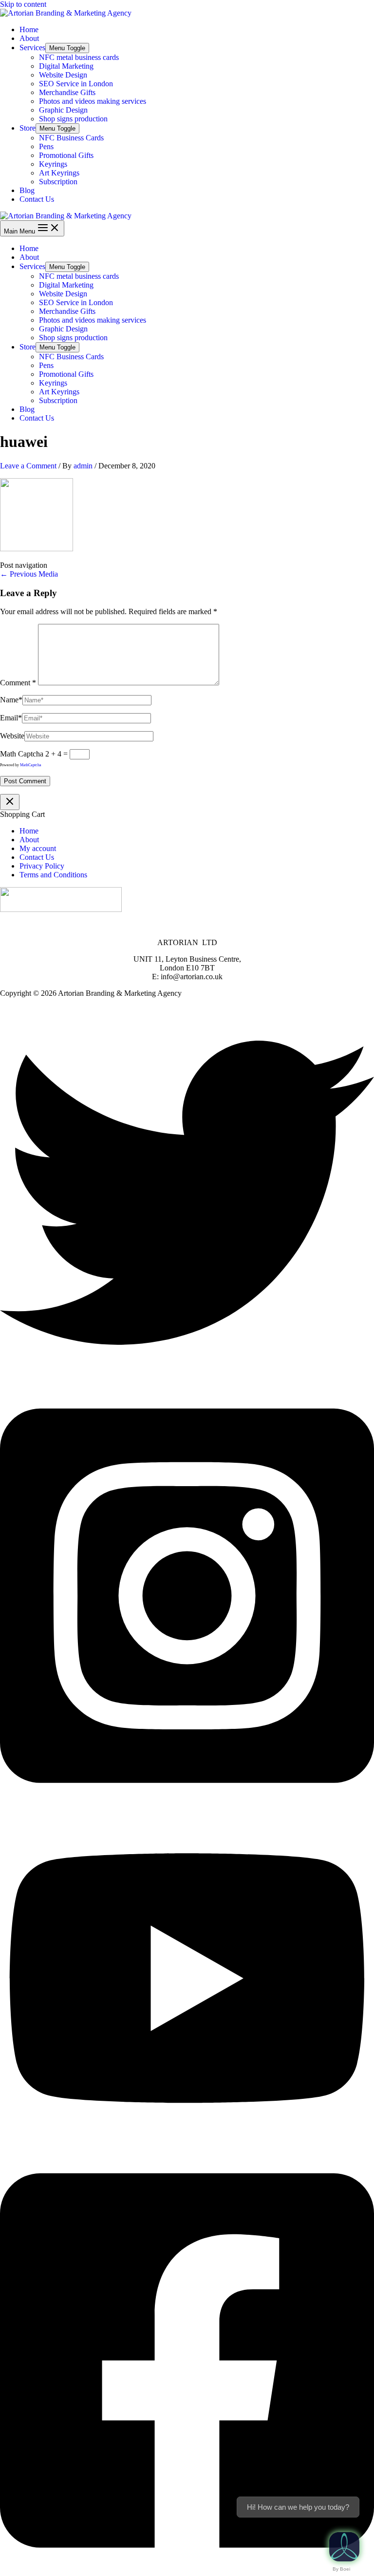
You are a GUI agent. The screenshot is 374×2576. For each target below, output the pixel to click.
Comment (18, 683)
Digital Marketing (66, 66)
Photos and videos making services (93, 101)
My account (38, 848)
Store (28, 128)
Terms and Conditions (53, 875)
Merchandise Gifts (67, 92)
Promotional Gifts (66, 155)
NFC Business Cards (71, 138)
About (29, 38)
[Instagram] (187, 1807)
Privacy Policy (42, 866)
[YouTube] (187, 2142)
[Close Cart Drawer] (10, 802)
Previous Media (29, 574)
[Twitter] (187, 1377)
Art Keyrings (59, 173)
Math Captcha (22, 754)
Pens (46, 146)
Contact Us (37, 199)
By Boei (341, 2569)
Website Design (63, 75)
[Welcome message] (344, 2547)
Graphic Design (63, 110)
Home (29, 29)
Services (32, 48)
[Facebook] (187, 2571)
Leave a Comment (28, 466)
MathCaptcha (31, 765)
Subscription (58, 182)
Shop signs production (73, 119)
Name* (11, 700)
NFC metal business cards (79, 57)
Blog (27, 190)
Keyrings (53, 164)
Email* (11, 718)
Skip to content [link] (23, 4)
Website (12, 736)
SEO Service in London (76, 84)
